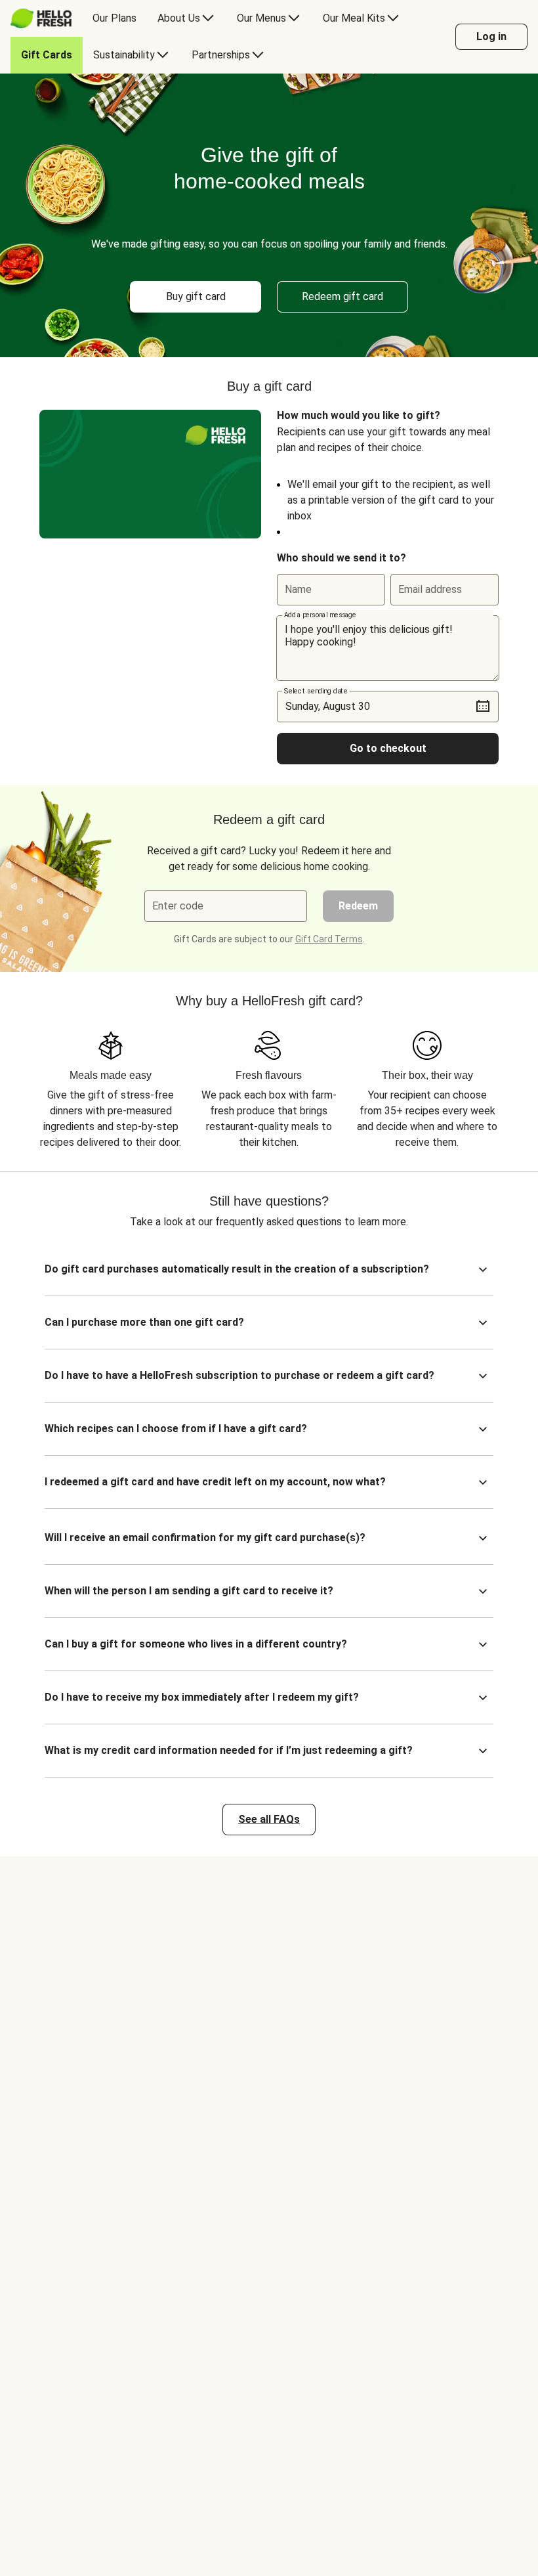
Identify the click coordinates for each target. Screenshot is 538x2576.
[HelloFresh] (41, 18)
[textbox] (388, 648)
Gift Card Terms (329, 939)
